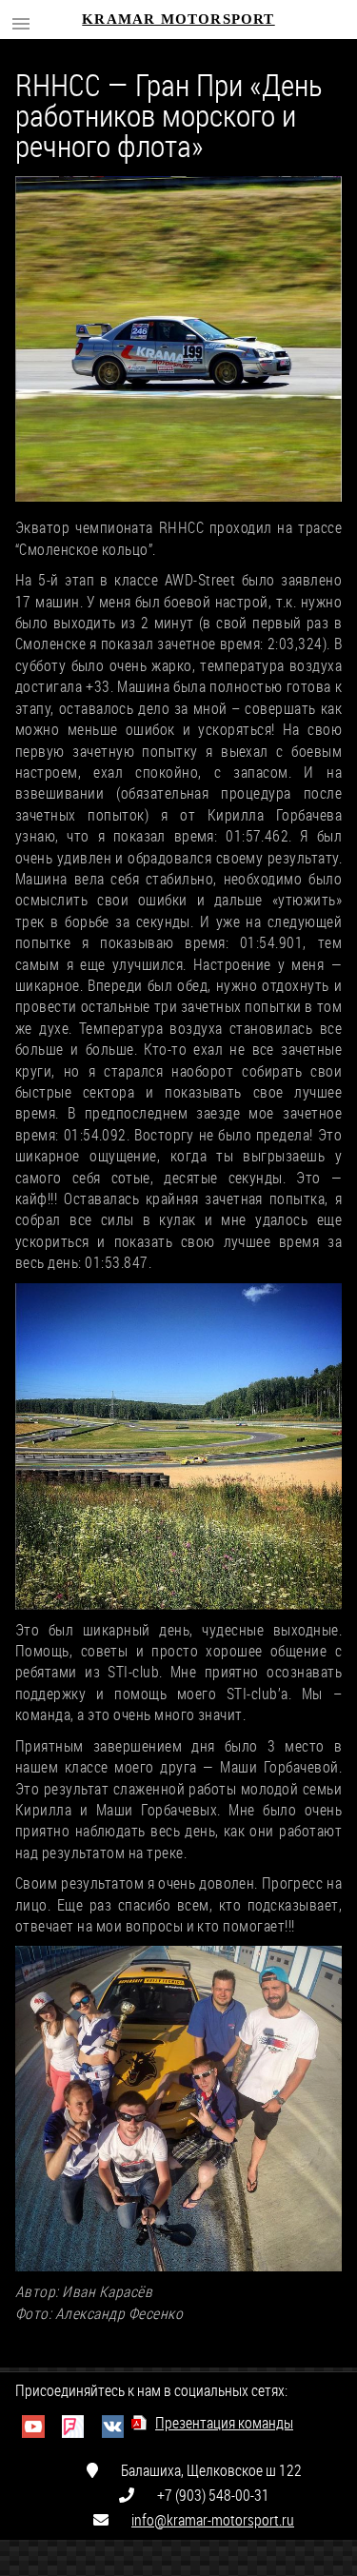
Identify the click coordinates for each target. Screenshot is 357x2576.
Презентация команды (224, 2422)
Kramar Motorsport (178, 19)
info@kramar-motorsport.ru (213, 2519)
